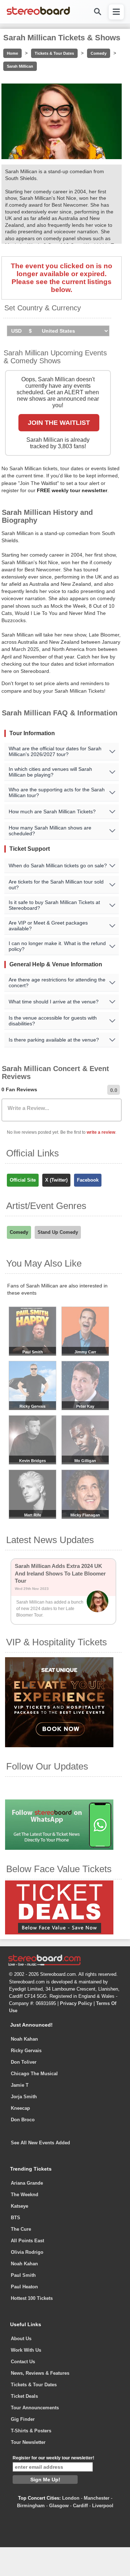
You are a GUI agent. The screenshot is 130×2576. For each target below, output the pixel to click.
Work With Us (26, 2350)
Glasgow (59, 2506)
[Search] (97, 12)
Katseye (19, 2206)
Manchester (97, 2498)
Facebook (88, 1180)
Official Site (23, 1180)
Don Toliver (24, 2062)
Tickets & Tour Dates (54, 53)
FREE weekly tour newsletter (72, 490)
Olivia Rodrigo (27, 2252)
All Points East (27, 2241)
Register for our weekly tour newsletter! (53, 2458)
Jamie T (20, 2085)
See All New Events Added (40, 2143)
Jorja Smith (24, 2097)
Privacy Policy (76, 2003)
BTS (16, 2218)
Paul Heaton (24, 2287)
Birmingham (31, 2506)
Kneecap (20, 2108)
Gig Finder (23, 2419)
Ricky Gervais (26, 2051)
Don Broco (23, 2120)
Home (12, 53)
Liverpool (103, 2506)
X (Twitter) (56, 1180)
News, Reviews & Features (40, 2373)
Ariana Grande (27, 2183)
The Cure (21, 2229)
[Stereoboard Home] (38, 14)
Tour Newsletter (28, 2442)
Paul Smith (23, 2275)
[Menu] (116, 12)
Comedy (99, 53)
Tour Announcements (35, 2408)
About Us (21, 2339)
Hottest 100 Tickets (32, 2298)
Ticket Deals (24, 2396)
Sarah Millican (20, 66)
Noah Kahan (24, 2039)
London (71, 2498)
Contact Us (23, 2362)
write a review (101, 1132)
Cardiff (80, 2506)
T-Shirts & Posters (31, 2431)
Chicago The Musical (34, 2074)
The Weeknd (25, 2195)
